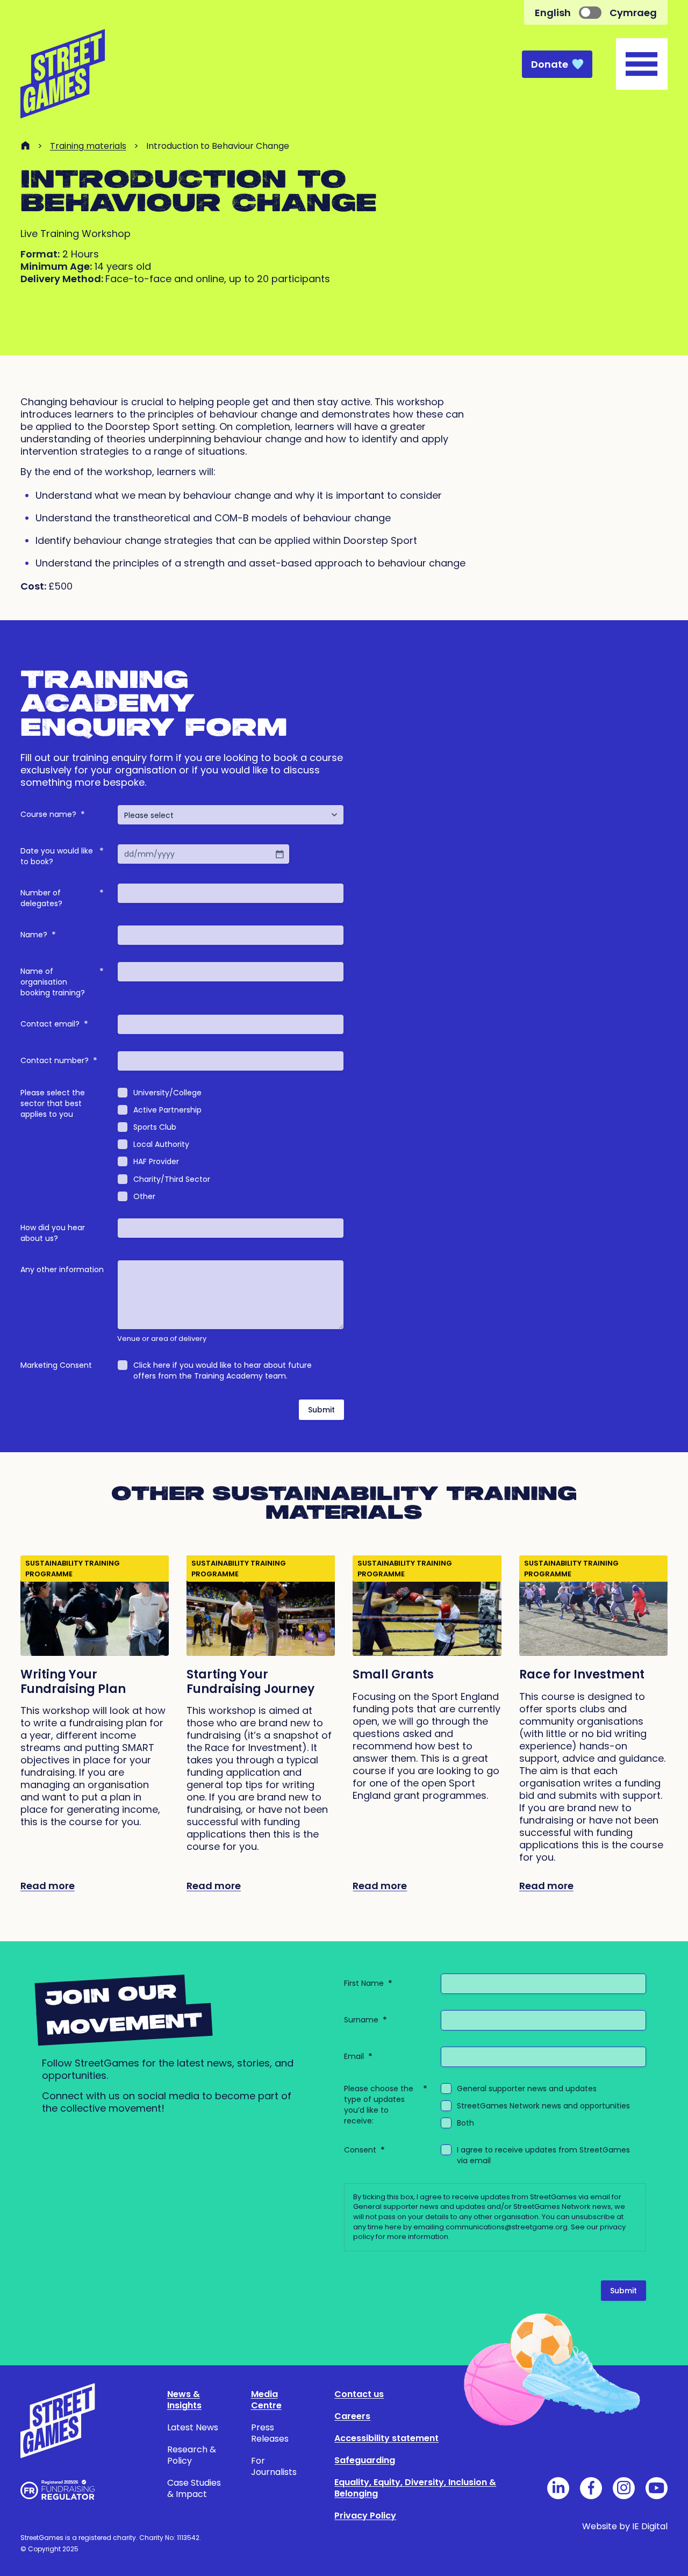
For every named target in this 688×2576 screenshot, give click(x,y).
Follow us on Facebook (591, 2488)
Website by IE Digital (625, 2526)
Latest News (193, 2427)
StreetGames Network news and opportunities (543, 2106)
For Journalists (274, 2466)
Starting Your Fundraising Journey (250, 1682)
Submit (321, 1410)
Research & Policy (192, 2455)
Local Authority (161, 1144)
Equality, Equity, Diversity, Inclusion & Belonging (415, 2488)
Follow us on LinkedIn (558, 2488)
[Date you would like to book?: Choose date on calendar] (279, 854)
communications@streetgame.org (507, 2227)
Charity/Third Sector (172, 1179)
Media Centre (266, 2400)
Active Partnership (167, 1110)
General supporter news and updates (527, 2089)
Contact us (359, 2394)
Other (144, 1196)
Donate (550, 64)
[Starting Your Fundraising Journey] (261, 1606)
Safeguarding (365, 2460)
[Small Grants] (427, 1606)
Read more (48, 1886)
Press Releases (270, 2433)
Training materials (88, 146)
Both (465, 2123)
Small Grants (393, 1674)
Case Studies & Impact (194, 2488)
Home (25, 145)
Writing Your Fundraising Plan (73, 1682)
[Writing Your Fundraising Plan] (95, 1606)
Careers (352, 2416)
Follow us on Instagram (624, 2488)
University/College (167, 1093)
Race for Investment (582, 1674)
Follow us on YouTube (657, 2488)
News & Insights (184, 2400)
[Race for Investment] (593, 1606)
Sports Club (155, 1127)
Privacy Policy (365, 2516)
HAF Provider (156, 1161)
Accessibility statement (386, 2438)
